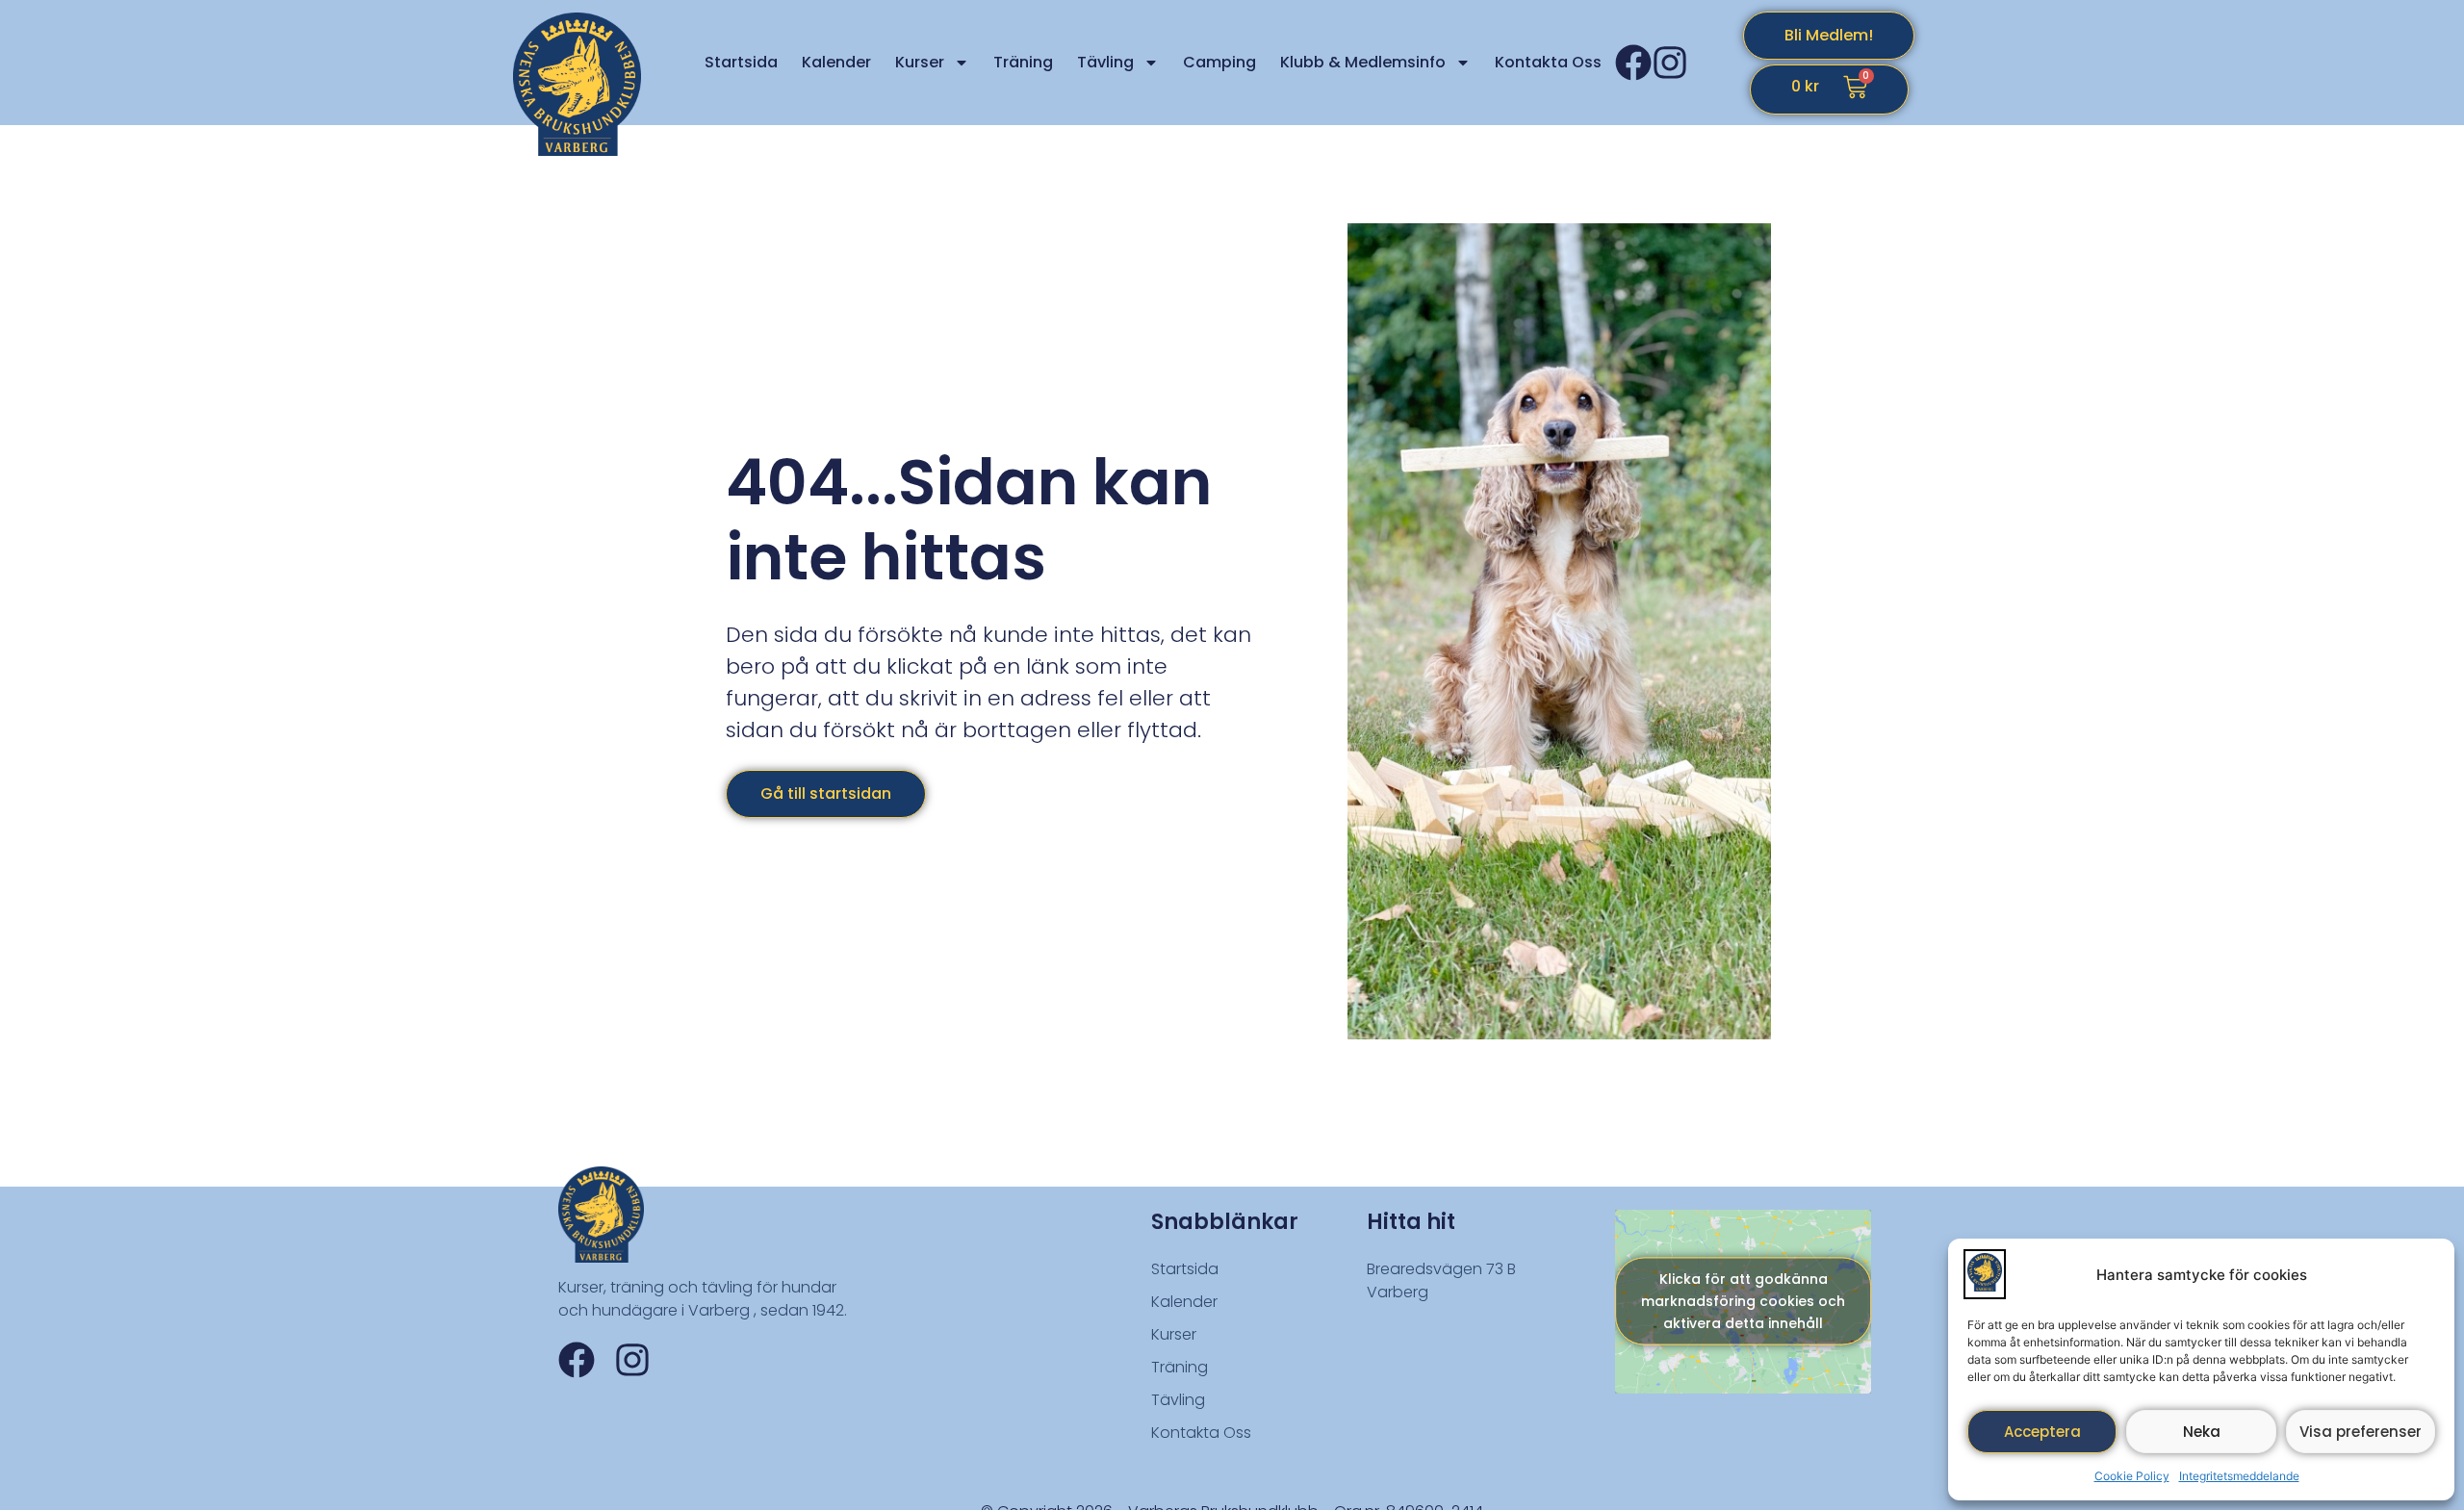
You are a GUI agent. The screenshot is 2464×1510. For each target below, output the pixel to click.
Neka (2202, 1432)
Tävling (1105, 62)
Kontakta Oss (1548, 62)
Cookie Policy (2132, 1476)
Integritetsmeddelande (2239, 1476)
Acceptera (2042, 1432)
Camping (1219, 62)
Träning (1023, 62)
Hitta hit (1411, 1222)
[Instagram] (1670, 63)
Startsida (741, 62)
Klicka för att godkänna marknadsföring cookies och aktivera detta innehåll (1743, 1301)
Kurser (920, 62)
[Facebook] (1633, 63)
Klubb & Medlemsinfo (1363, 62)
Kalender (836, 62)
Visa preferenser (2361, 1432)
